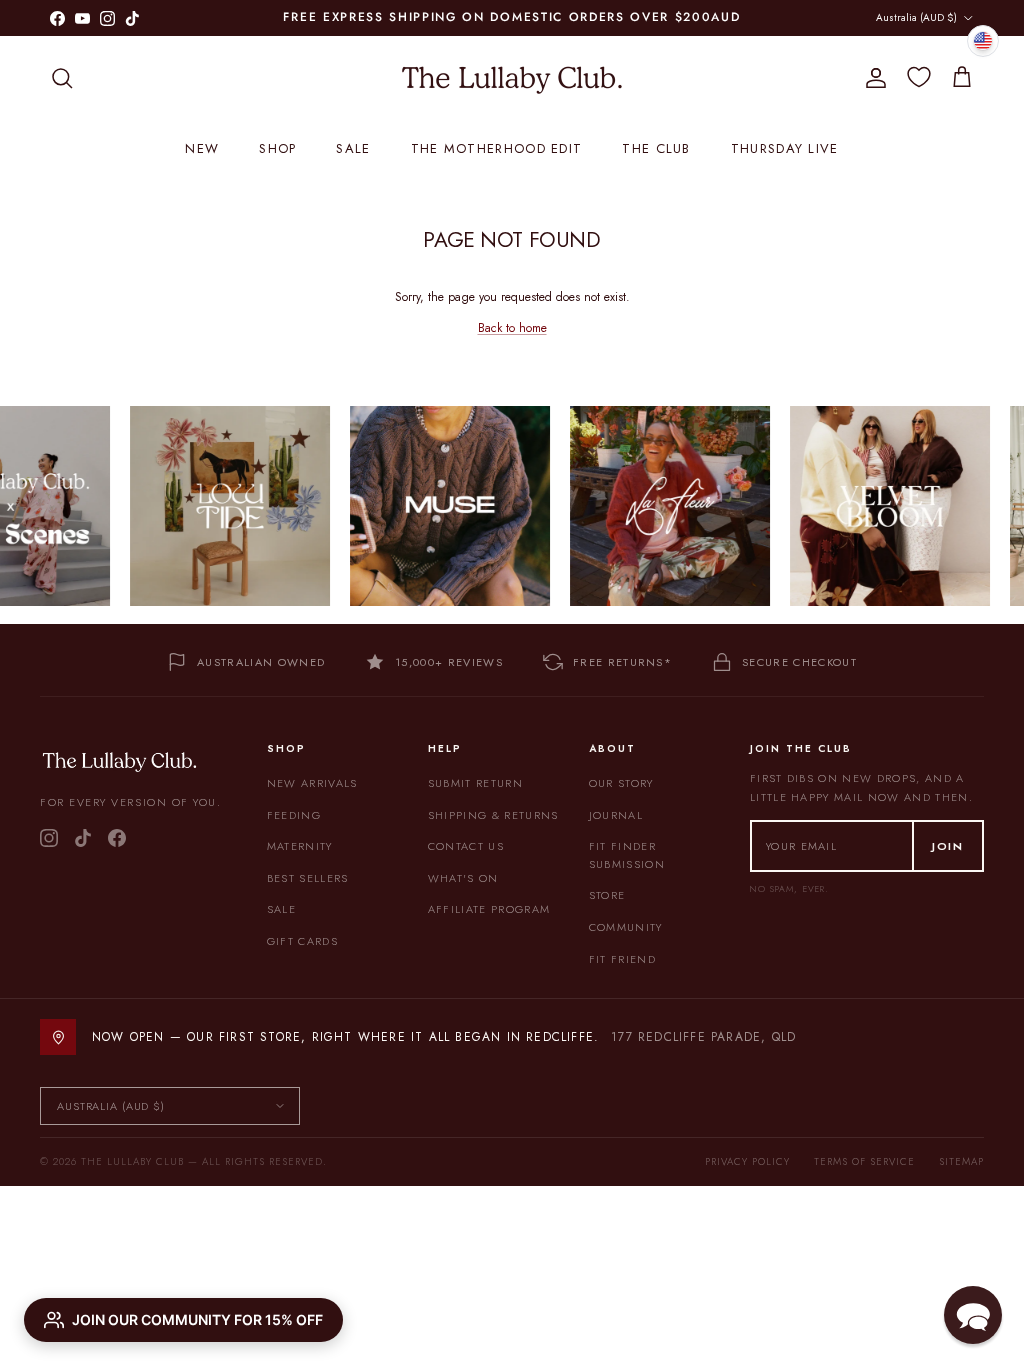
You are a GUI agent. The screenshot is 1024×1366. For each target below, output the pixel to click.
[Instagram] (49, 838)
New (202, 148)
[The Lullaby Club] (512, 78)
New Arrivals (312, 783)
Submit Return (475, 783)
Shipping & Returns (493, 815)
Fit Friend (622, 959)
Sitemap (961, 1161)
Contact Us (466, 846)
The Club (656, 148)
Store (607, 895)
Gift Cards (302, 941)
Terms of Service (864, 1161)
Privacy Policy (747, 1161)
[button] (973, 1315)
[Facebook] (117, 838)
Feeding (294, 815)
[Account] (872, 78)
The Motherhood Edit (497, 148)
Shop (277, 148)
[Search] (62, 78)
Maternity (300, 846)
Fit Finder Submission (627, 855)
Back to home (512, 328)
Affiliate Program (489, 909)
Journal (616, 815)
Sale (353, 148)
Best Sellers (308, 878)
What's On (463, 878)
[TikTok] (83, 838)
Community (626, 927)
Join (948, 846)
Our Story (621, 783)
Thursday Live (785, 148)
